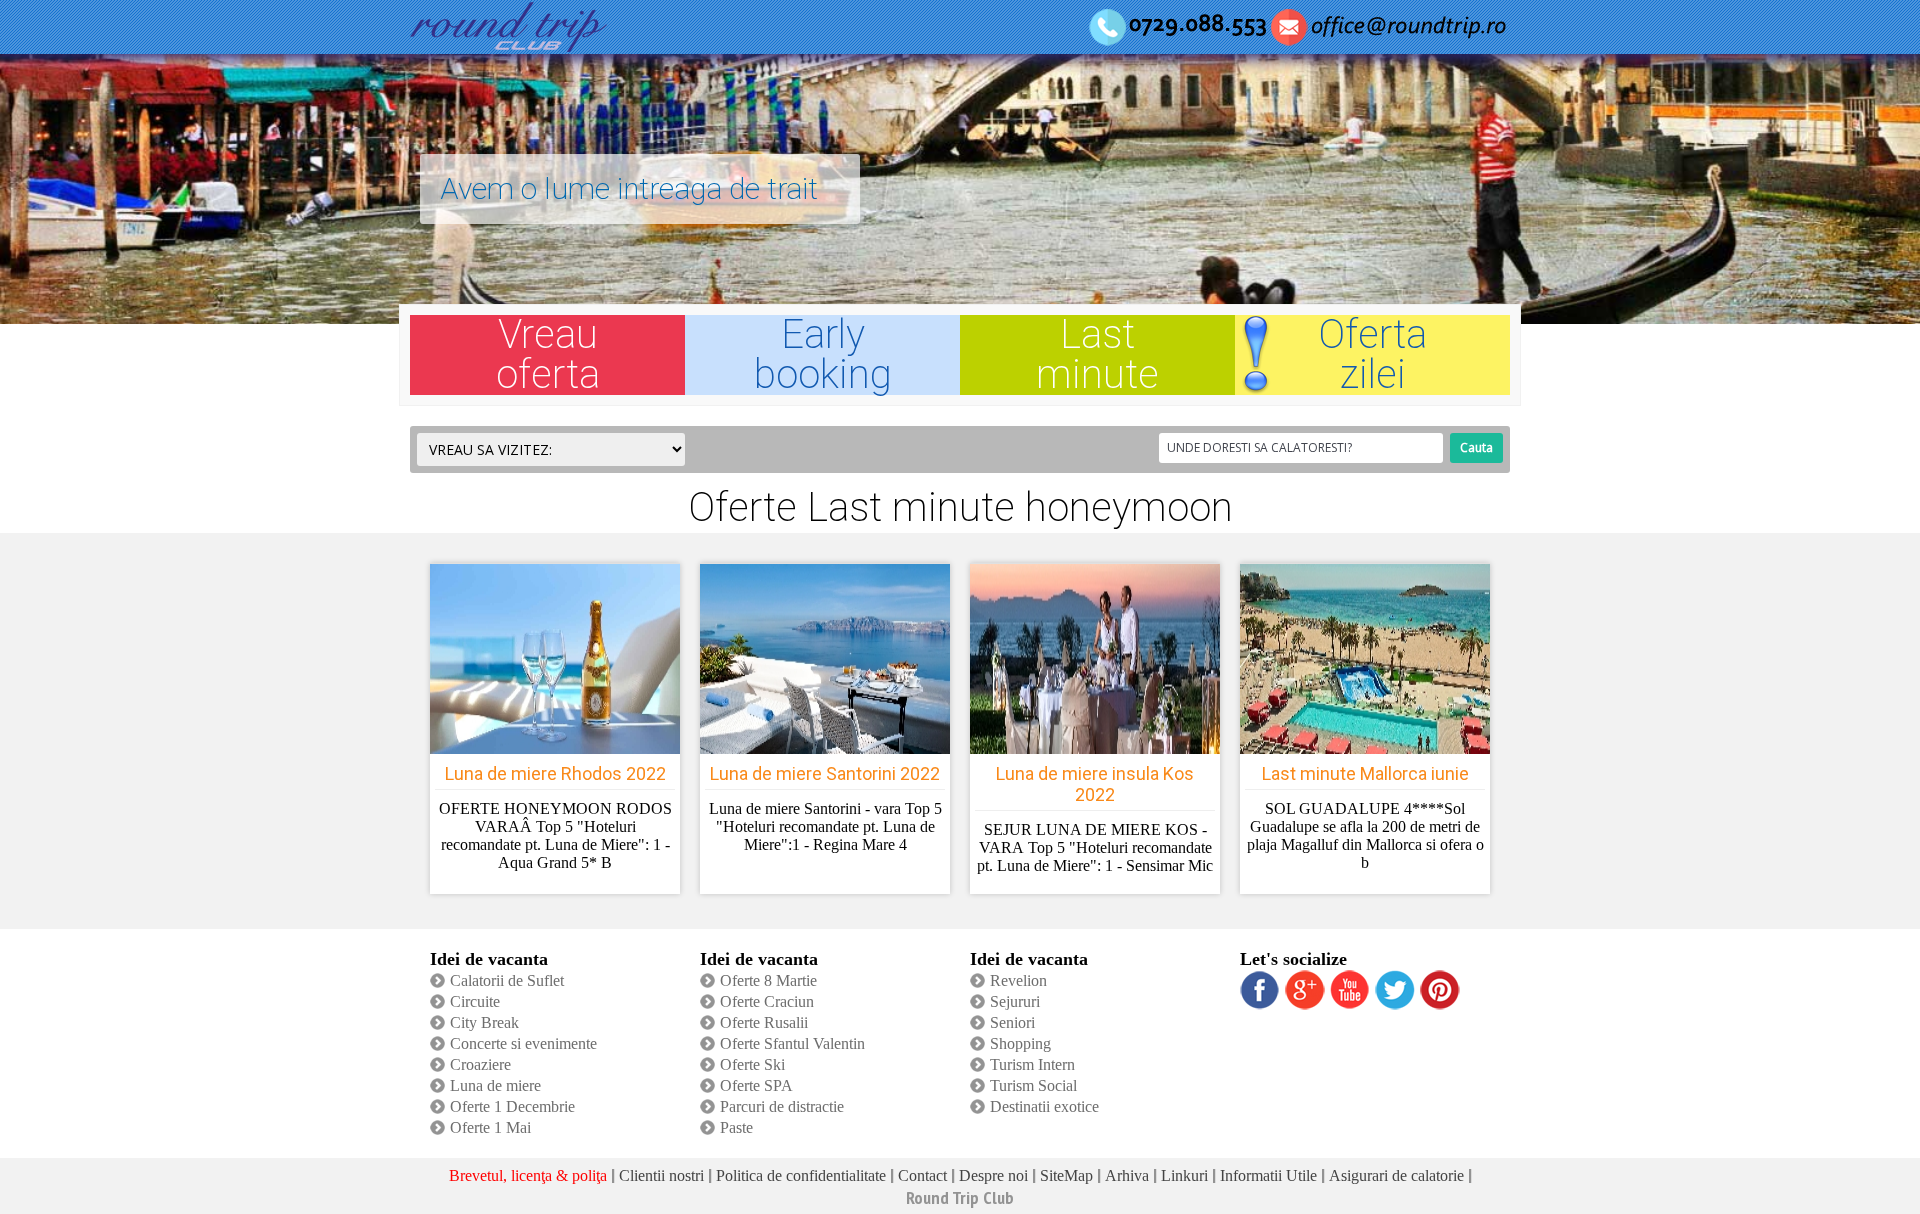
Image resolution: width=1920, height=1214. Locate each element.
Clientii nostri (661, 1175)
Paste (736, 1127)
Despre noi (993, 1175)
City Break (484, 1022)
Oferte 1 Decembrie (512, 1106)
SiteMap (1066, 1175)
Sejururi (1015, 1001)
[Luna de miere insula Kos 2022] (1095, 748)
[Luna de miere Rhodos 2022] (555, 748)
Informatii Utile (1268, 1175)
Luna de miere (495, 1085)
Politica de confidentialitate (801, 1175)
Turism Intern (1032, 1064)
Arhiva (1127, 1175)
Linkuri (1184, 1175)
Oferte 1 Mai (490, 1127)
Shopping (1020, 1043)
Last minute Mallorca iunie (1365, 773)
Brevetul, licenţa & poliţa (528, 1175)
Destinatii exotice (1044, 1106)
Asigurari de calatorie (1396, 1175)
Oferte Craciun (767, 1001)
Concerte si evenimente (523, 1043)
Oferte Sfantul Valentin (792, 1043)
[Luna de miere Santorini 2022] (825, 748)
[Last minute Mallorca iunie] (1365, 748)
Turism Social (1033, 1085)
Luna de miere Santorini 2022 (825, 773)
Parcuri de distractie (782, 1106)
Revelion (1018, 980)
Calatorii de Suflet (507, 980)
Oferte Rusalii (764, 1022)
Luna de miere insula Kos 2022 (1095, 784)
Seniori (1012, 1022)
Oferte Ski (752, 1064)
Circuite (475, 1001)
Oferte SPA (756, 1085)
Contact (922, 1175)
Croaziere (480, 1064)
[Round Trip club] (508, 45)
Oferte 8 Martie (768, 980)
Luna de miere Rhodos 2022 (555, 773)
